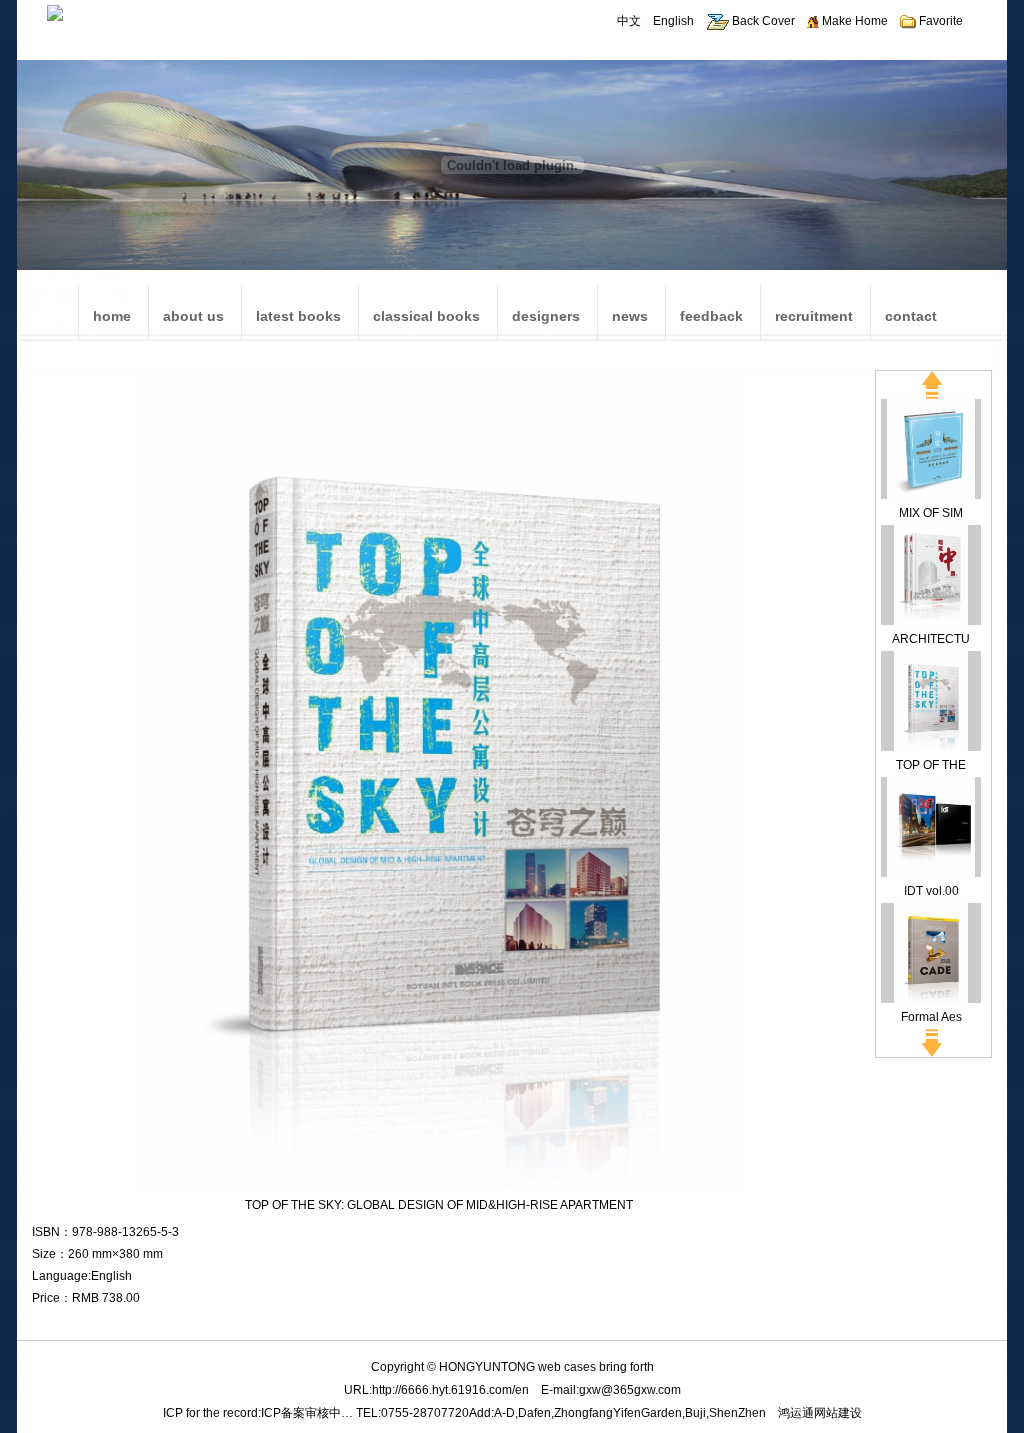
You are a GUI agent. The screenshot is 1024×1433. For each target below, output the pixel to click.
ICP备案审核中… (307, 1413)
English (673, 21)
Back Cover (762, 21)
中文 (629, 21)
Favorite (939, 21)
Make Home (853, 21)
